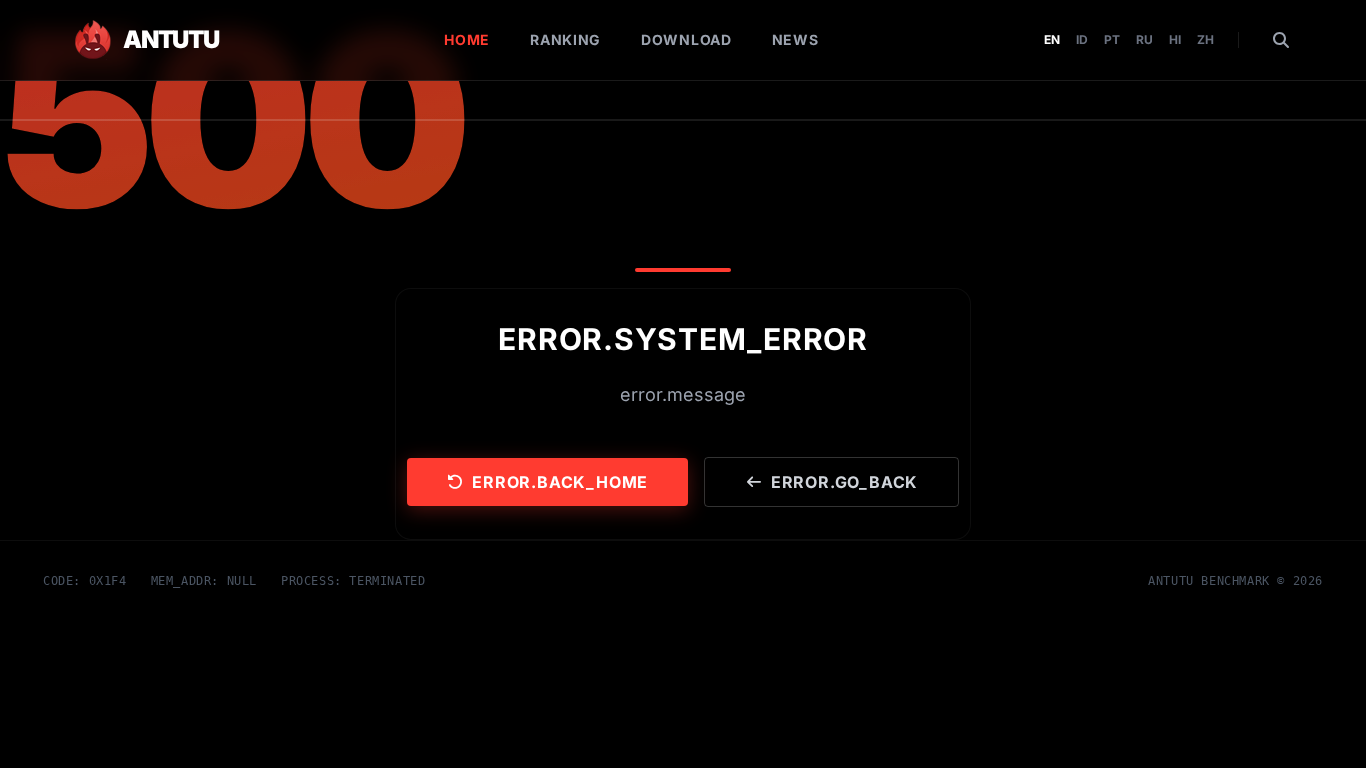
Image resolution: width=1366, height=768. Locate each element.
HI (1175, 39)
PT (1112, 39)
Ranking (565, 39)
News (795, 39)
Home (467, 39)
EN (1052, 39)
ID (1082, 39)
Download (686, 39)
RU (1144, 39)
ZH (1205, 39)
